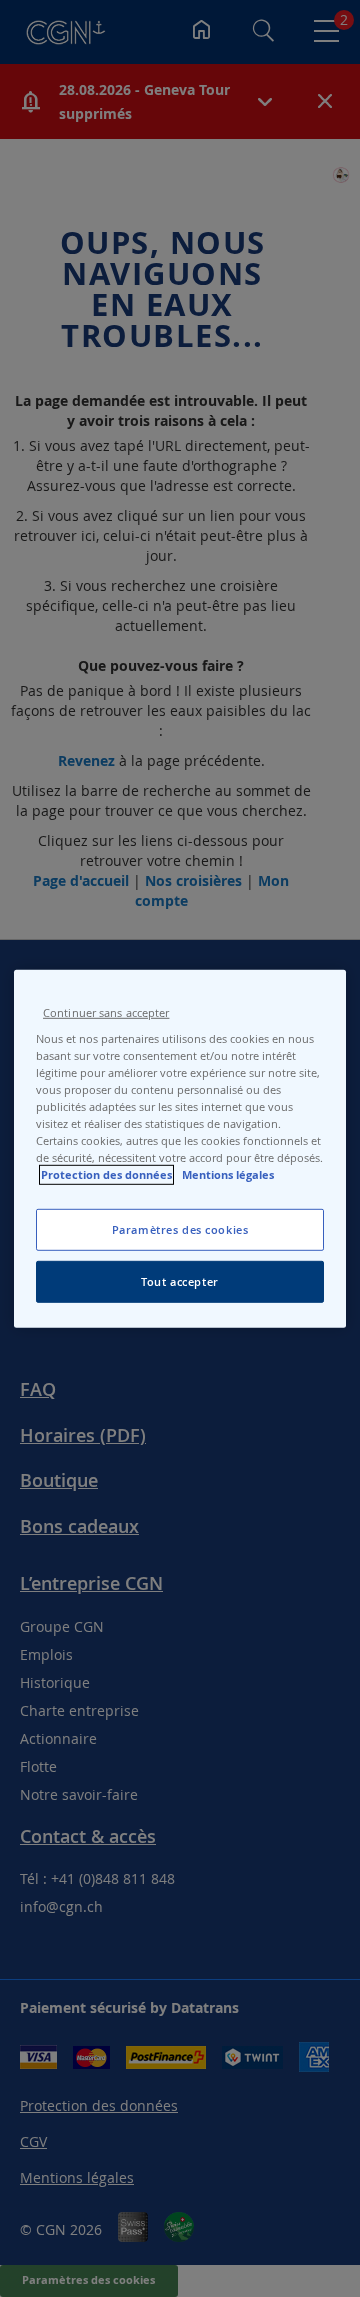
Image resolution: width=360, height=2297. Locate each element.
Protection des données (106, 1175)
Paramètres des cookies (180, 1229)
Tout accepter (179, 1281)
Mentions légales (228, 1175)
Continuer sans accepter (106, 1012)
